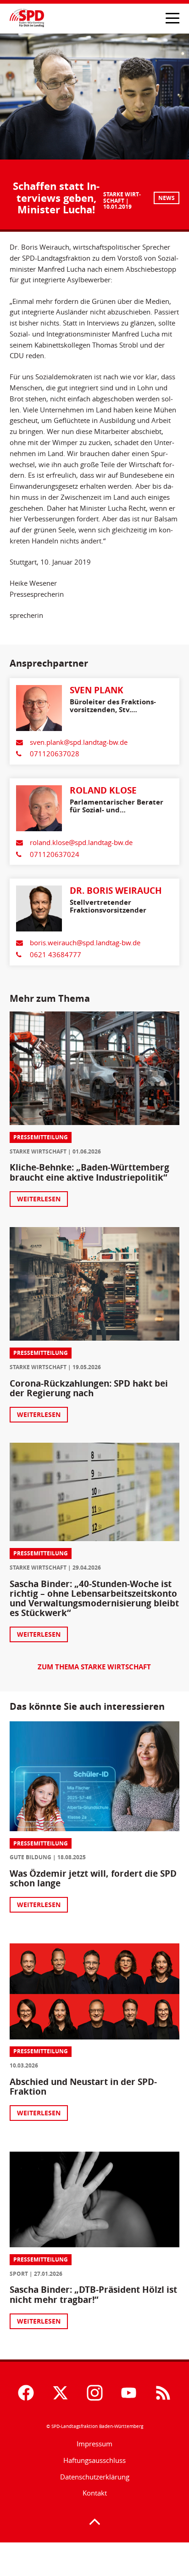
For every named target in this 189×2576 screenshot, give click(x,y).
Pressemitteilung (41, 1137)
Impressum (94, 2444)
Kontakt (95, 2493)
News (167, 198)
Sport (19, 2274)
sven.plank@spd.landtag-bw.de (79, 742)
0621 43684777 (56, 954)
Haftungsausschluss (94, 2460)
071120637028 (55, 754)
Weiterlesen (39, 1199)
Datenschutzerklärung (95, 2477)
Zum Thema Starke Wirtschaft (94, 1667)
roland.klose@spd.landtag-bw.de (81, 842)
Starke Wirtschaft (122, 197)
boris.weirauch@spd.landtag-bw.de (85, 942)
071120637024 (55, 854)
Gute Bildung (31, 1857)
